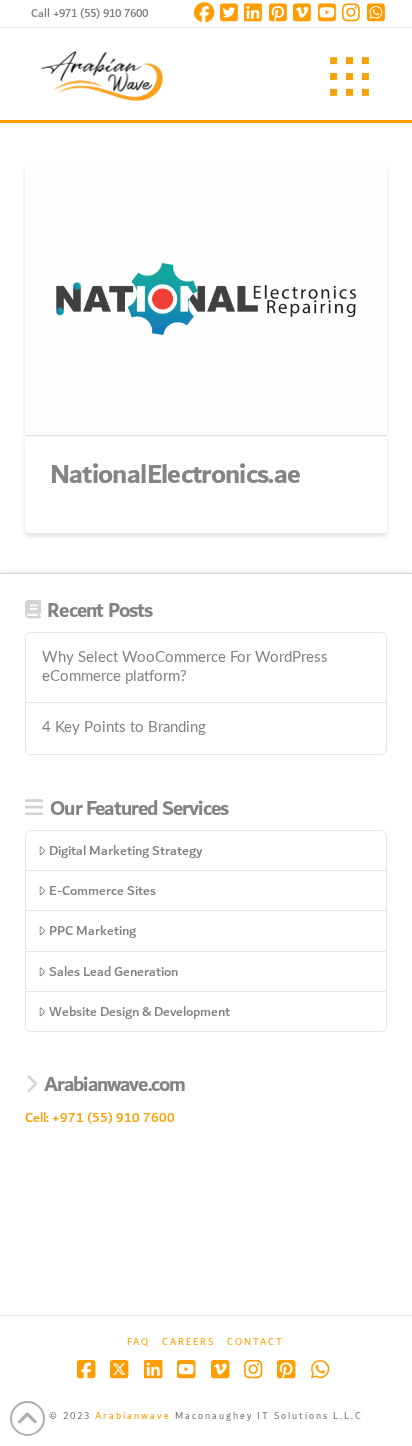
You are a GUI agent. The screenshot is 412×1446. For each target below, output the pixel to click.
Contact (255, 1342)
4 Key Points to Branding (124, 727)
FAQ (138, 1342)
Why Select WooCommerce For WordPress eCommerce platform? (185, 667)
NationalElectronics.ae (175, 475)
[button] (349, 76)
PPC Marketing (92, 930)
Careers (188, 1342)
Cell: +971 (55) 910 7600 (100, 1117)
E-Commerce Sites (102, 890)
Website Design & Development (139, 1011)
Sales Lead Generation (113, 971)
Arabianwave (133, 1416)
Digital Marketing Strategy (125, 850)
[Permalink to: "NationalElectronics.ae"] (206, 299)
